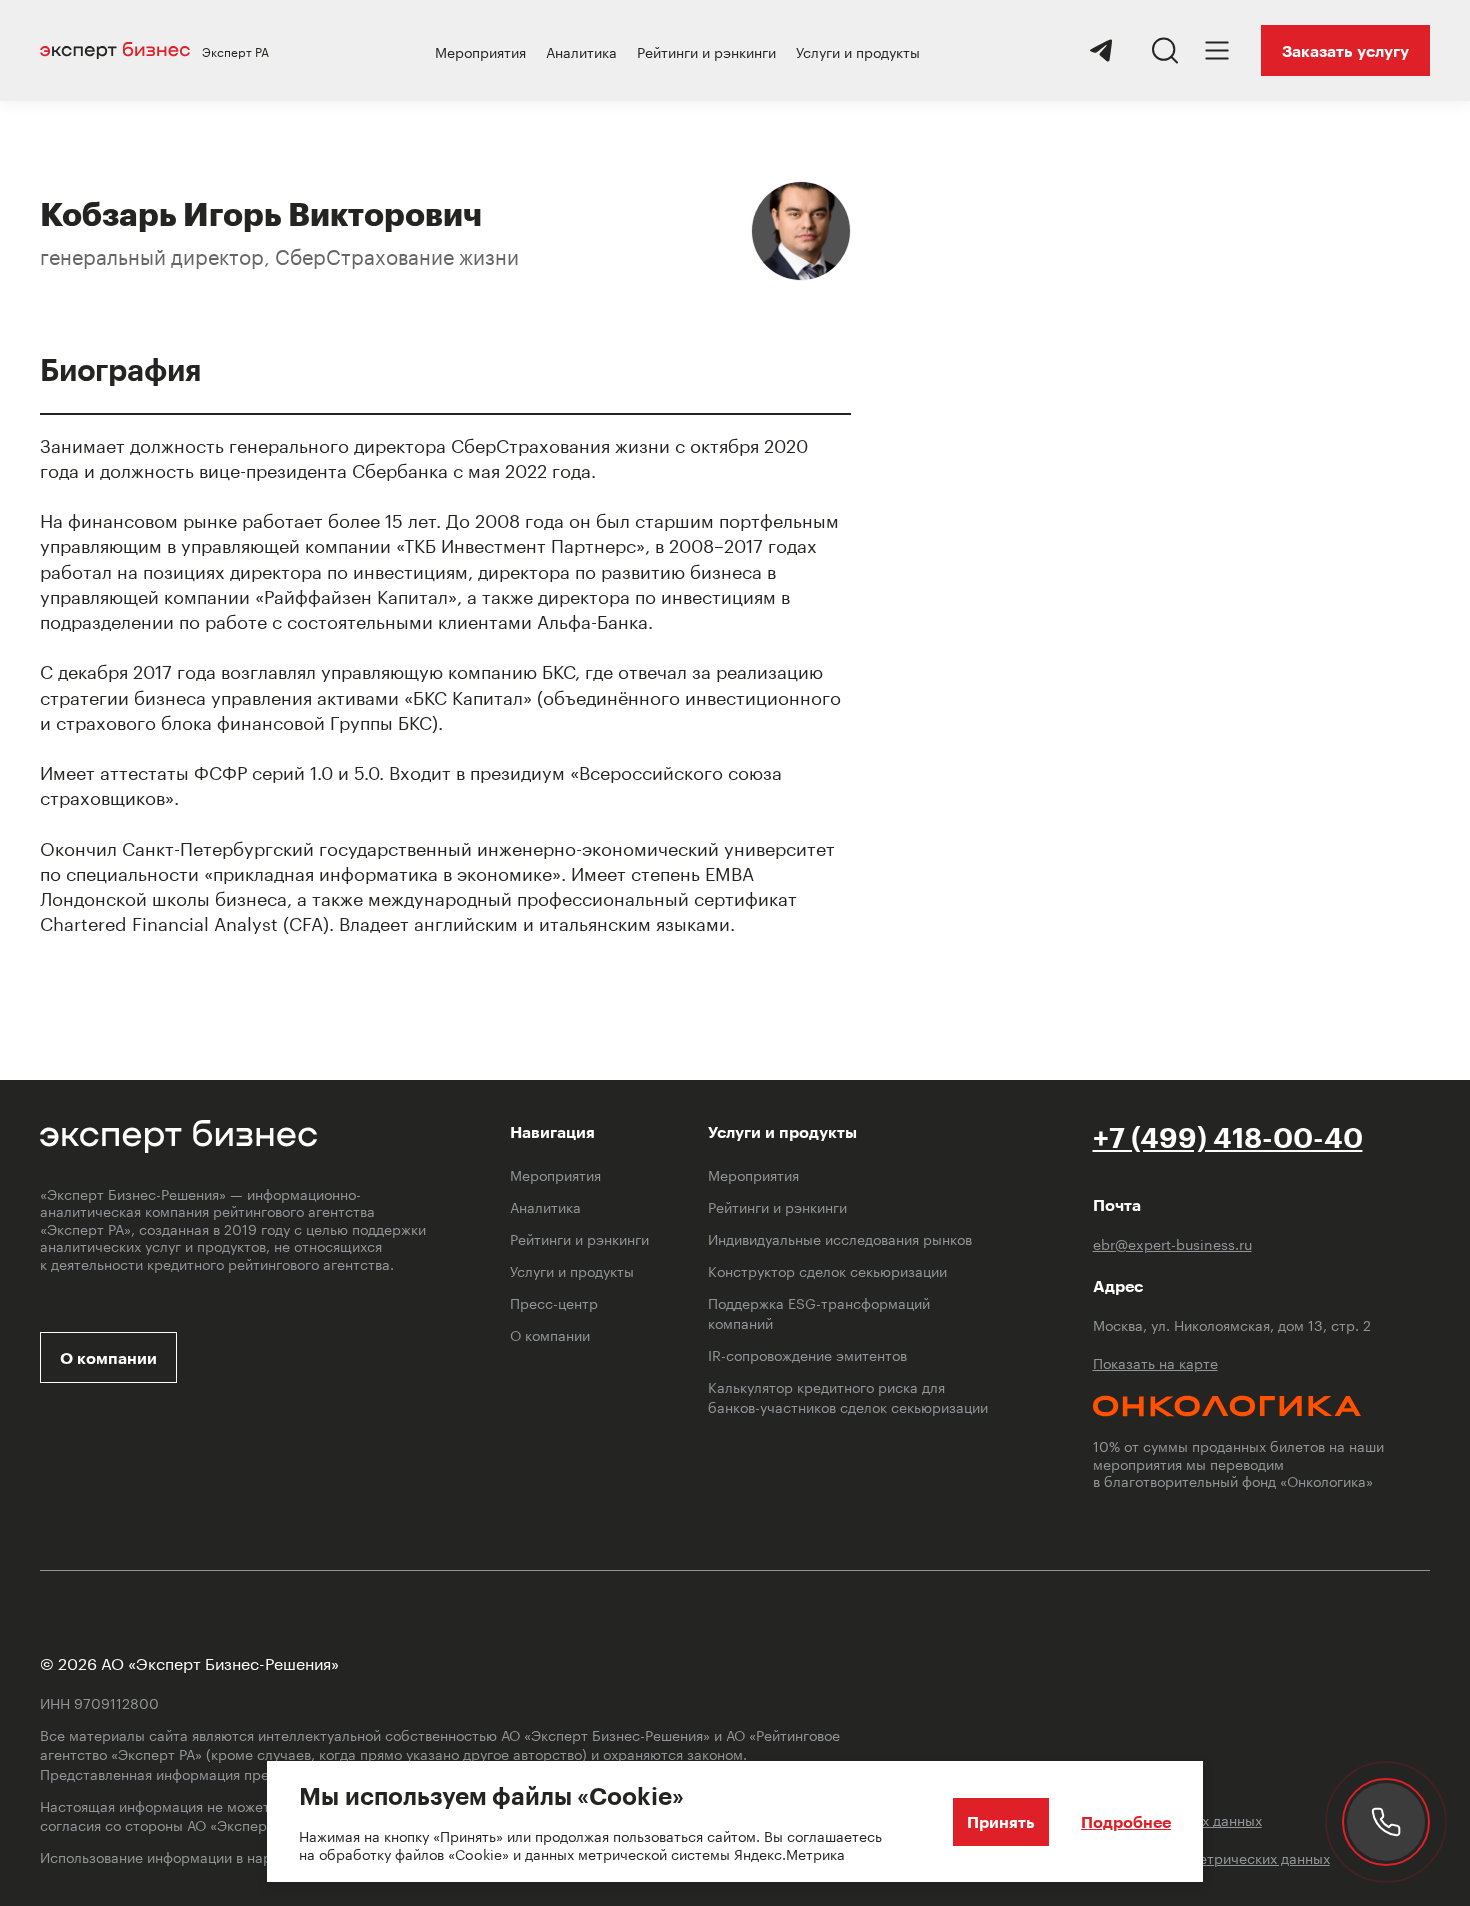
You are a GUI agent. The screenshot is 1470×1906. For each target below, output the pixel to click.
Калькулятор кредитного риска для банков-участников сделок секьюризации (848, 1396)
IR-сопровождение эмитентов (807, 1354)
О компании (108, 1357)
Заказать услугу (1345, 50)
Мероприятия (480, 51)
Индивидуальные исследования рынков (840, 1238)
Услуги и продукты (858, 51)
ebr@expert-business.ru (1172, 1244)
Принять (1001, 1821)
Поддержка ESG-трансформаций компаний (819, 1312)
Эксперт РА (235, 51)
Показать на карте (1155, 1363)
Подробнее (1126, 1821)
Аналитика (581, 51)
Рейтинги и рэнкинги (706, 51)
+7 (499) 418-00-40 (1228, 1137)
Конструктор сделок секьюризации (827, 1270)
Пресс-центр (554, 1302)
